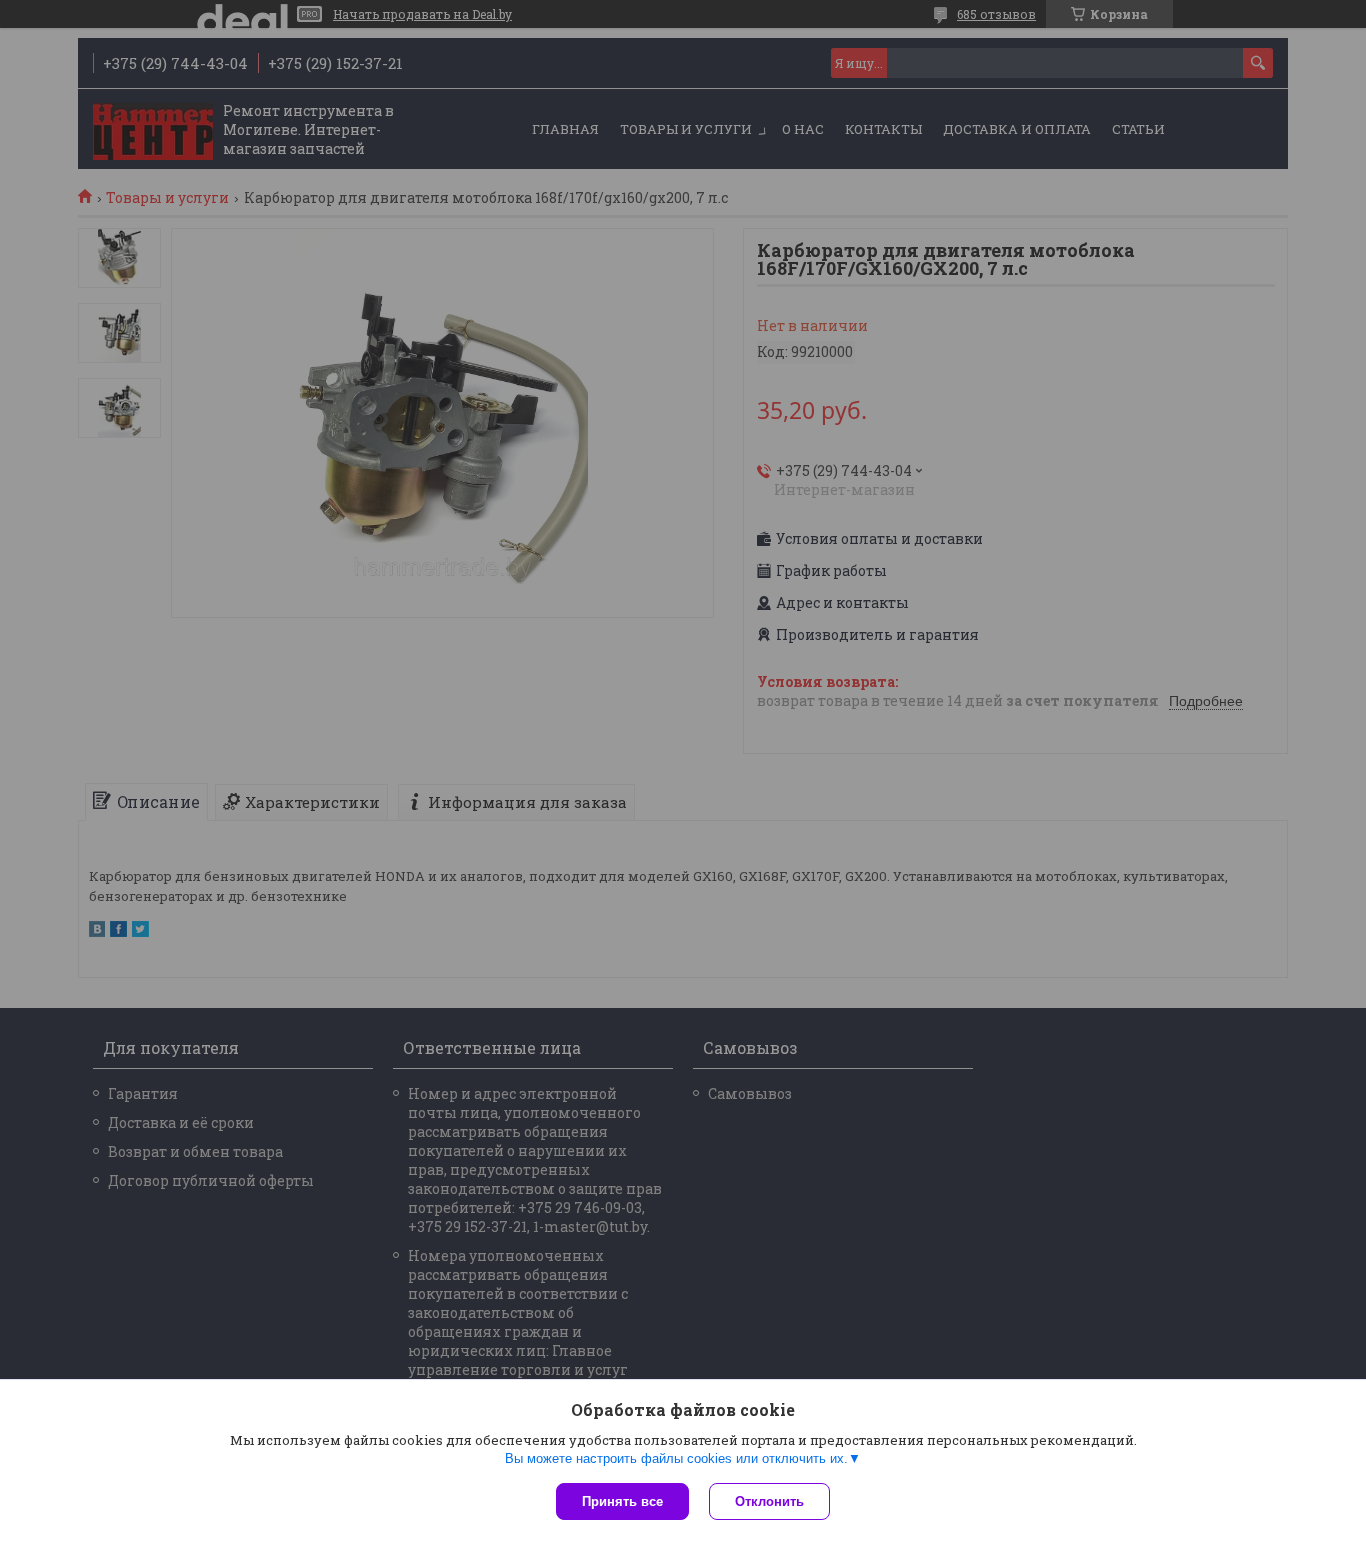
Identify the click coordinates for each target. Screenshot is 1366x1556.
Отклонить (769, 1501)
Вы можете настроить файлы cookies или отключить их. (676, 1458)
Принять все (622, 1501)
